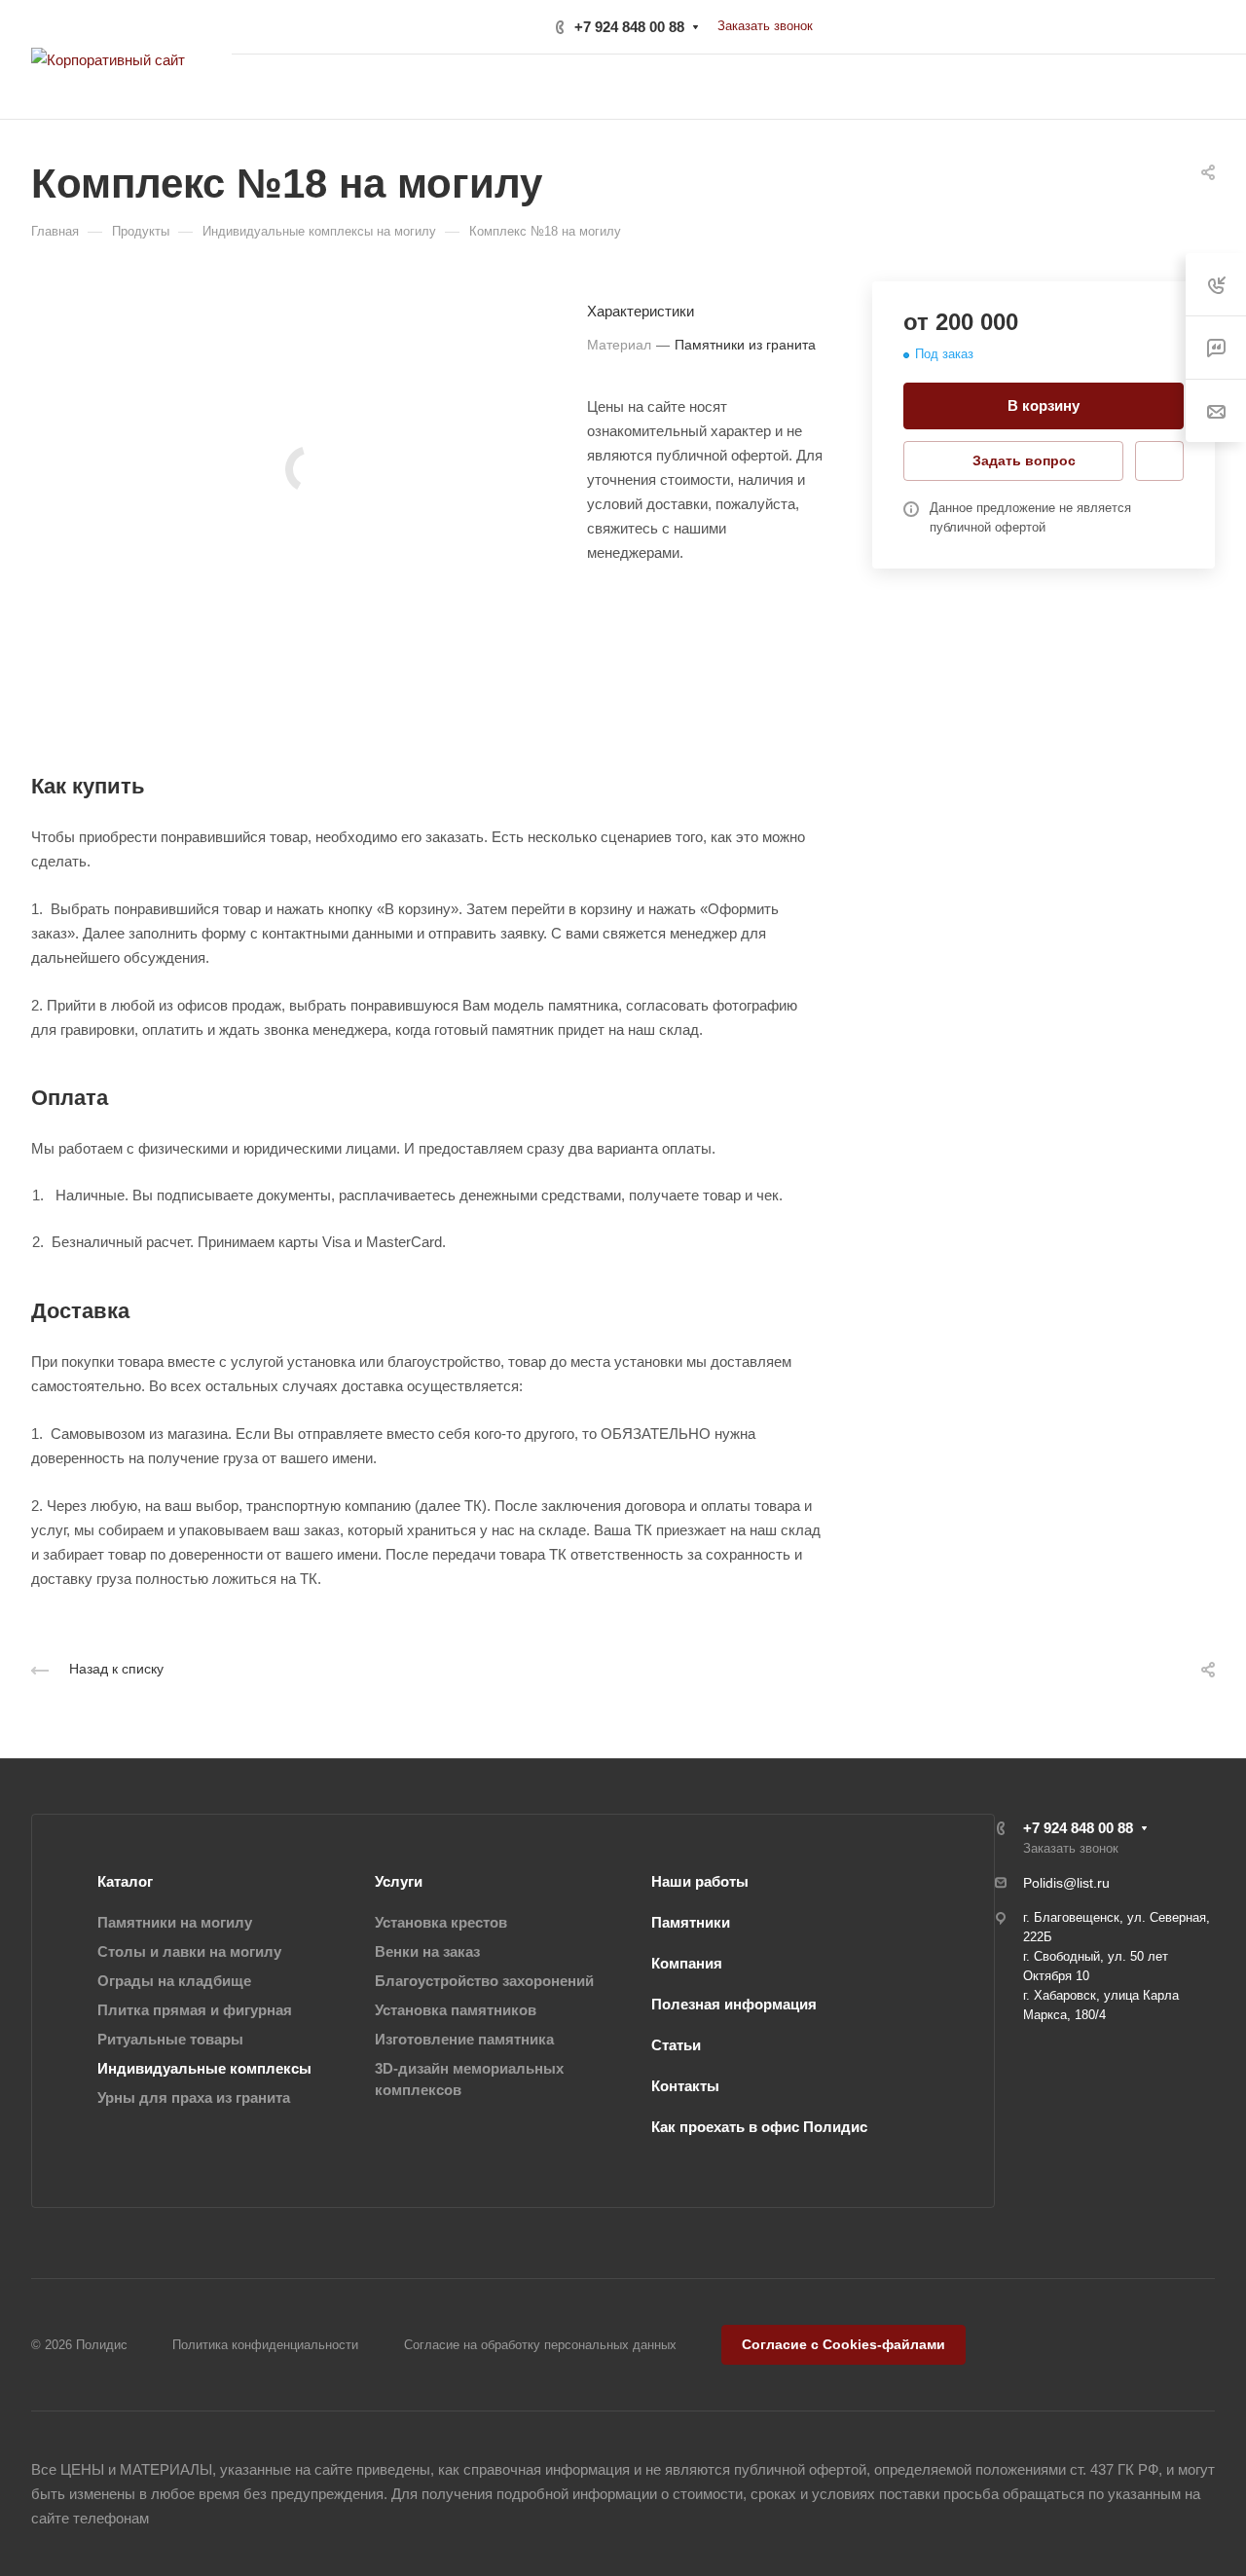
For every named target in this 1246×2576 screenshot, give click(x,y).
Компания (687, 1963)
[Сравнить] (1159, 461)
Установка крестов (441, 1922)
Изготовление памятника (464, 2039)
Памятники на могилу (175, 1922)
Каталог (125, 1881)
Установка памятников (456, 2010)
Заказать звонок (765, 26)
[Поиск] (1033, 87)
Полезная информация (734, 2004)
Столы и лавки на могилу (189, 1951)
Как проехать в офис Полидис (759, 2127)
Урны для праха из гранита (194, 2098)
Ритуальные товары (170, 2039)
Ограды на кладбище (174, 1981)
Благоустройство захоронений (484, 1981)
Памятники (691, 1922)
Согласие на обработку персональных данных (540, 2345)
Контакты (685, 2086)
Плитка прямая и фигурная (195, 2010)
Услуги (399, 1881)
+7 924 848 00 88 (629, 27)
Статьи (676, 2045)
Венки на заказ (427, 1951)
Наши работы (700, 1881)
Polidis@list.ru (1066, 1883)
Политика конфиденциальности (265, 2345)
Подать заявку (1144, 87)
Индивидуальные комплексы (204, 2068)
